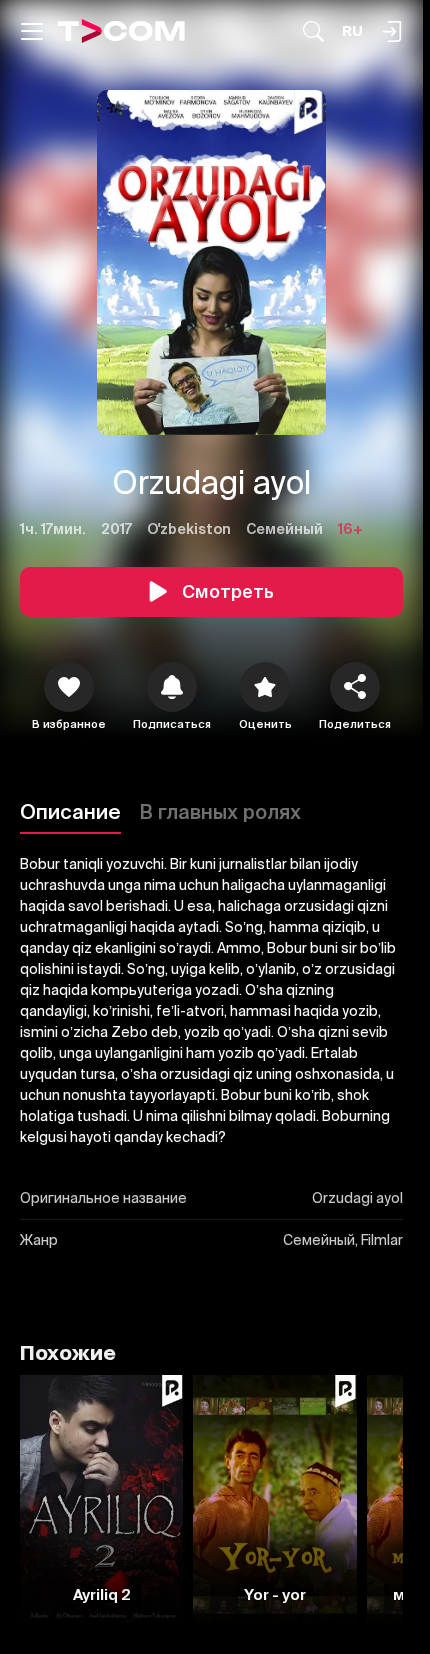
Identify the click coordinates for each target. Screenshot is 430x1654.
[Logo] (121, 31)
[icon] (69, 687)
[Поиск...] (313, 31)
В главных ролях (220, 811)
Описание (70, 811)
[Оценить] (265, 687)
